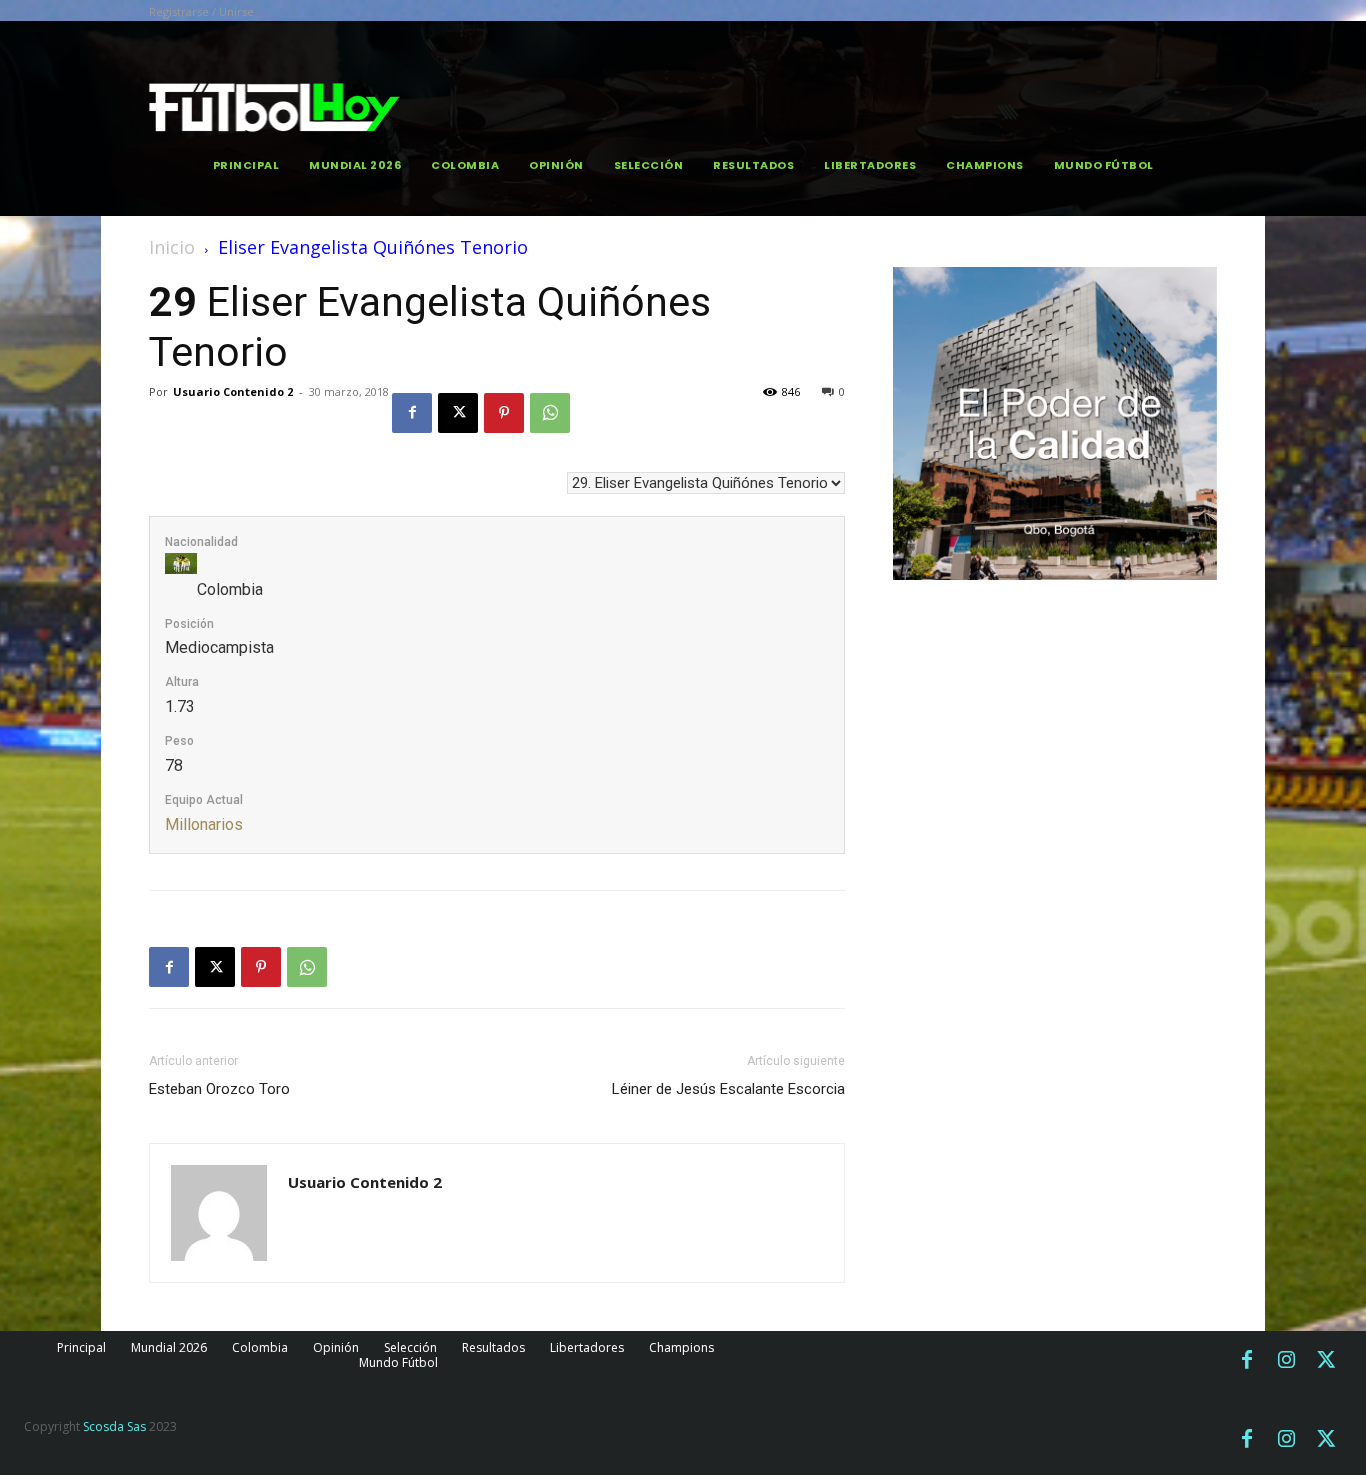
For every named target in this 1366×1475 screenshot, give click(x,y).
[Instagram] (1287, 1361)
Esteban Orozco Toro (219, 1089)
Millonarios (204, 824)
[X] (458, 413)
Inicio (172, 247)
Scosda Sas (114, 1426)
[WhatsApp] (550, 413)
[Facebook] (412, 413)
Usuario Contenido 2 (233, 391)
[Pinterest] (504, 413)
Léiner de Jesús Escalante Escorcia (728, 1089)
